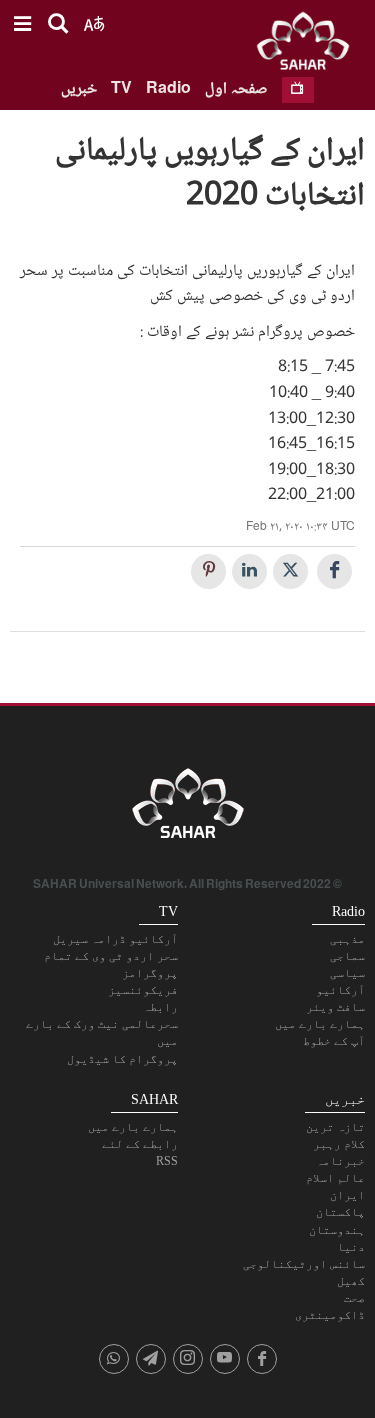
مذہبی (347, 939)
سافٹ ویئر (335, 1007)
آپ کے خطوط (334, 1041)
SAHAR (310, 45)
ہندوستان (337, 1230)
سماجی (347, 956)
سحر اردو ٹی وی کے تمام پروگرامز (111, 964)
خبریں (79, 89)
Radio (168, 89)
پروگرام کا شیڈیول (122, 1059)
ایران (347, 1195)
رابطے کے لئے (140, 1144)
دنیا (351, 1247)
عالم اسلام (335, 1178)
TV (121, 89)
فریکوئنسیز (143, 990)
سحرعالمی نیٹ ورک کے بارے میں (102, 1032)
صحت (354, 1298)
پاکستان (340, 1212)
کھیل (351, 1281)
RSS (167, 1161)
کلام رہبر (339, 1144)
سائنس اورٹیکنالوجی (304, 1264)
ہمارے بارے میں (320, 1024)
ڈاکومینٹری (330, 1315)
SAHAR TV (188, 809)
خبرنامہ (340, 1161)
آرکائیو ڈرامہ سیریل (115, 939)
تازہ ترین (335, 1127)
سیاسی (347, 973)
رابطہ (160, 1007)
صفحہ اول (236, 89)
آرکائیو (340, 990)
